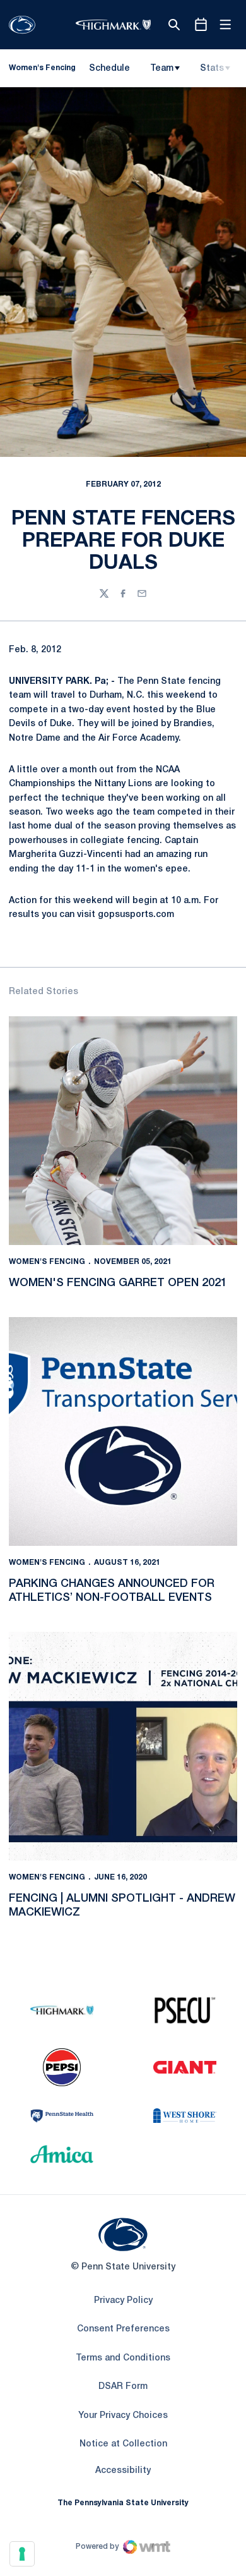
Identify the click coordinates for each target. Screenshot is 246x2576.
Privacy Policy (123, 2301)
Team (162, 69)
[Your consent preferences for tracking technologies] (22, 2554)
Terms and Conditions (123, 2358)
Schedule (109, 69)
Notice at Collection (123, 2444)
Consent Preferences (123, 2329)
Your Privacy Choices (123, 2416)
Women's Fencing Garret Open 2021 (118, 1283)
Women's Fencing (47, 1262)
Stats (212, 69)
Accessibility (123, 2470)
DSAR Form (123, 2387)
